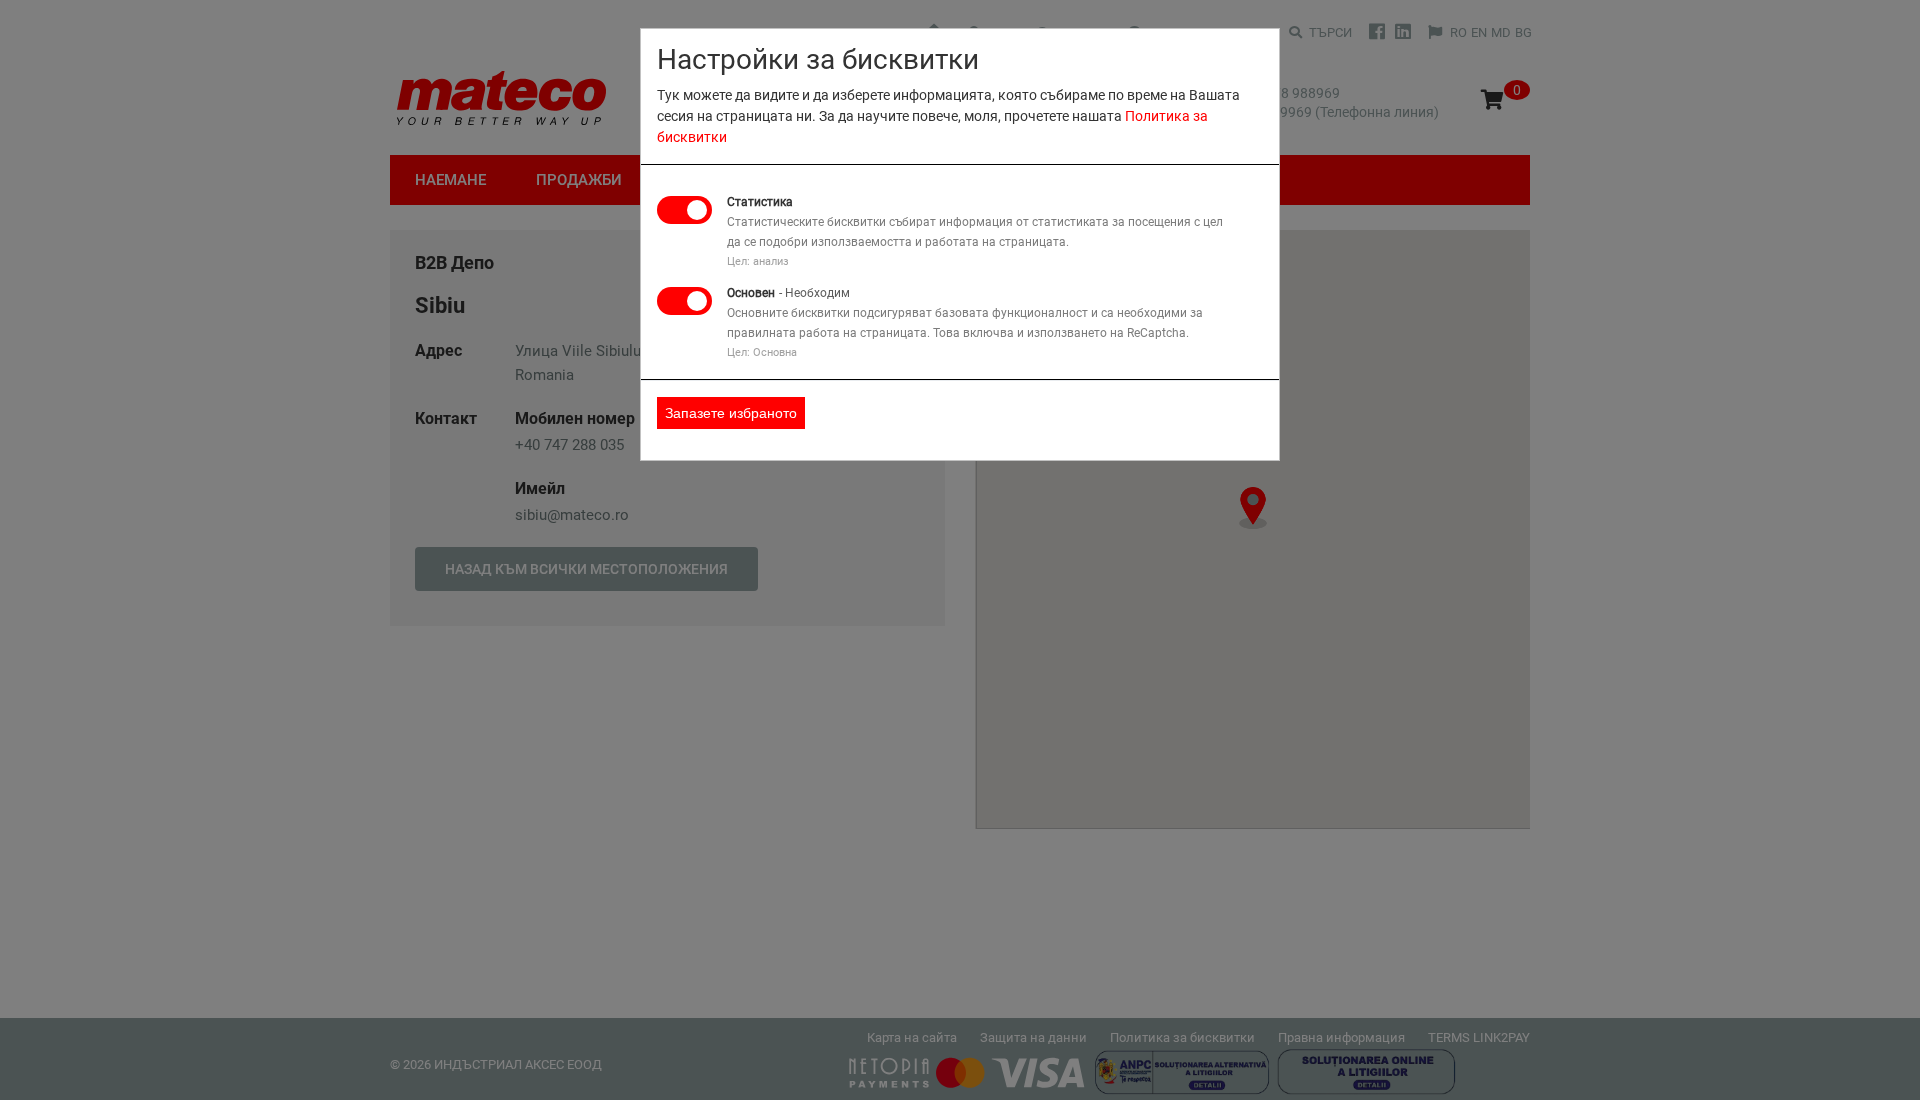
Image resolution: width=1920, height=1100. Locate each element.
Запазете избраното (731, 413)
